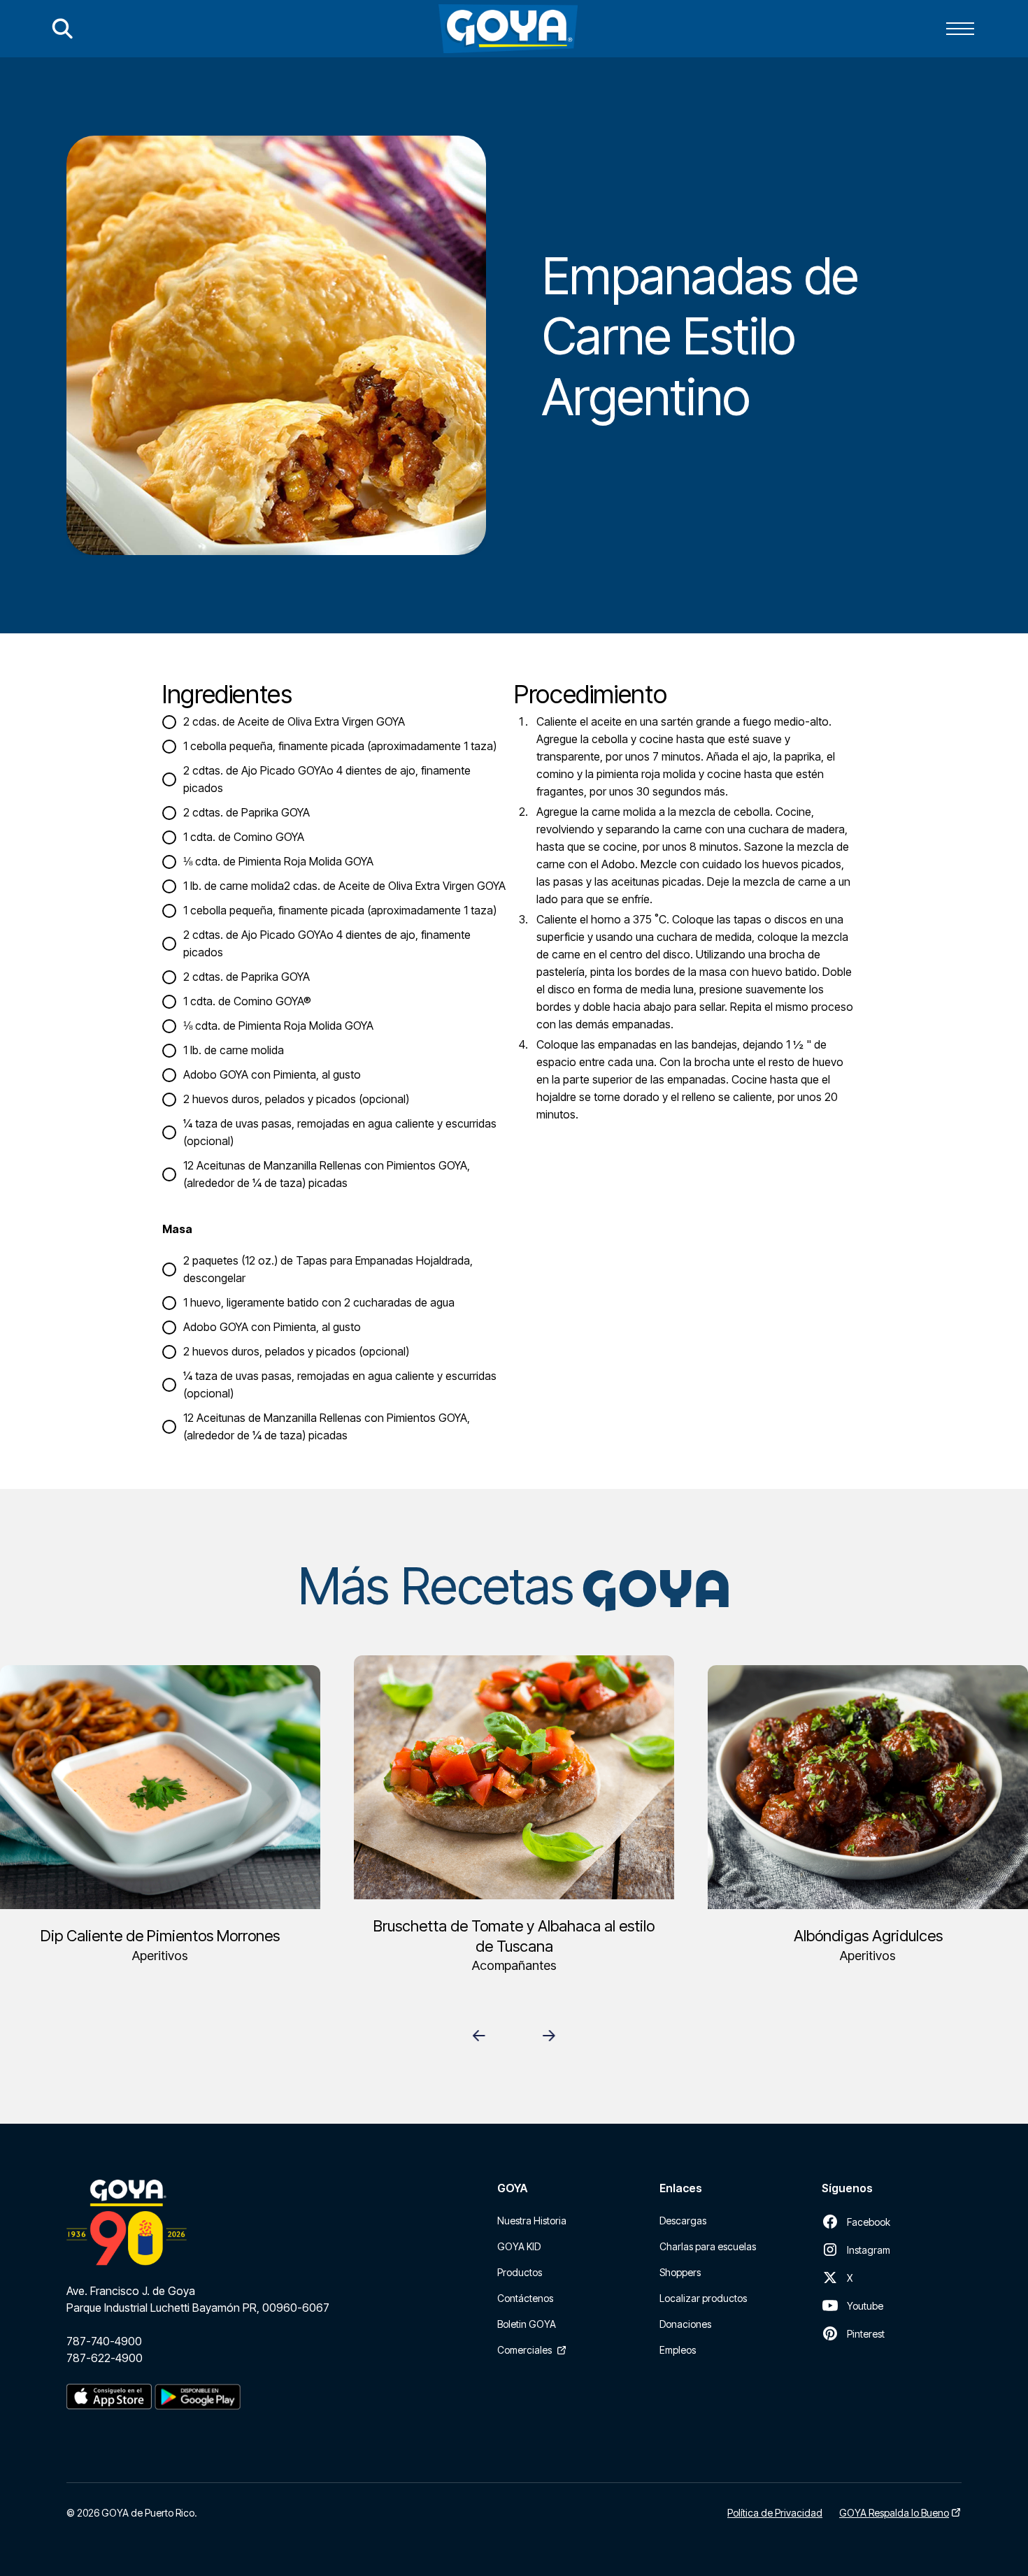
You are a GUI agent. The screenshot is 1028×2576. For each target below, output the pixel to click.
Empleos (678, 2350)
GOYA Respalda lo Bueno (894, 2513)
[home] (508, 29)
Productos (520, 2272)
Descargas (683, 2221)
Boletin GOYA (527, 2324)
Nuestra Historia (532, 2221)
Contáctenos (525, 2298)
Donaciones (685, 2324)
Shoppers (680, 2272)
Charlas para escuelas (708, 2246)
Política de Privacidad (775, 2513)
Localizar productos (703, 2298)
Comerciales (524, 2350)
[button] (960, 29)
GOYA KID (519, 2246)
